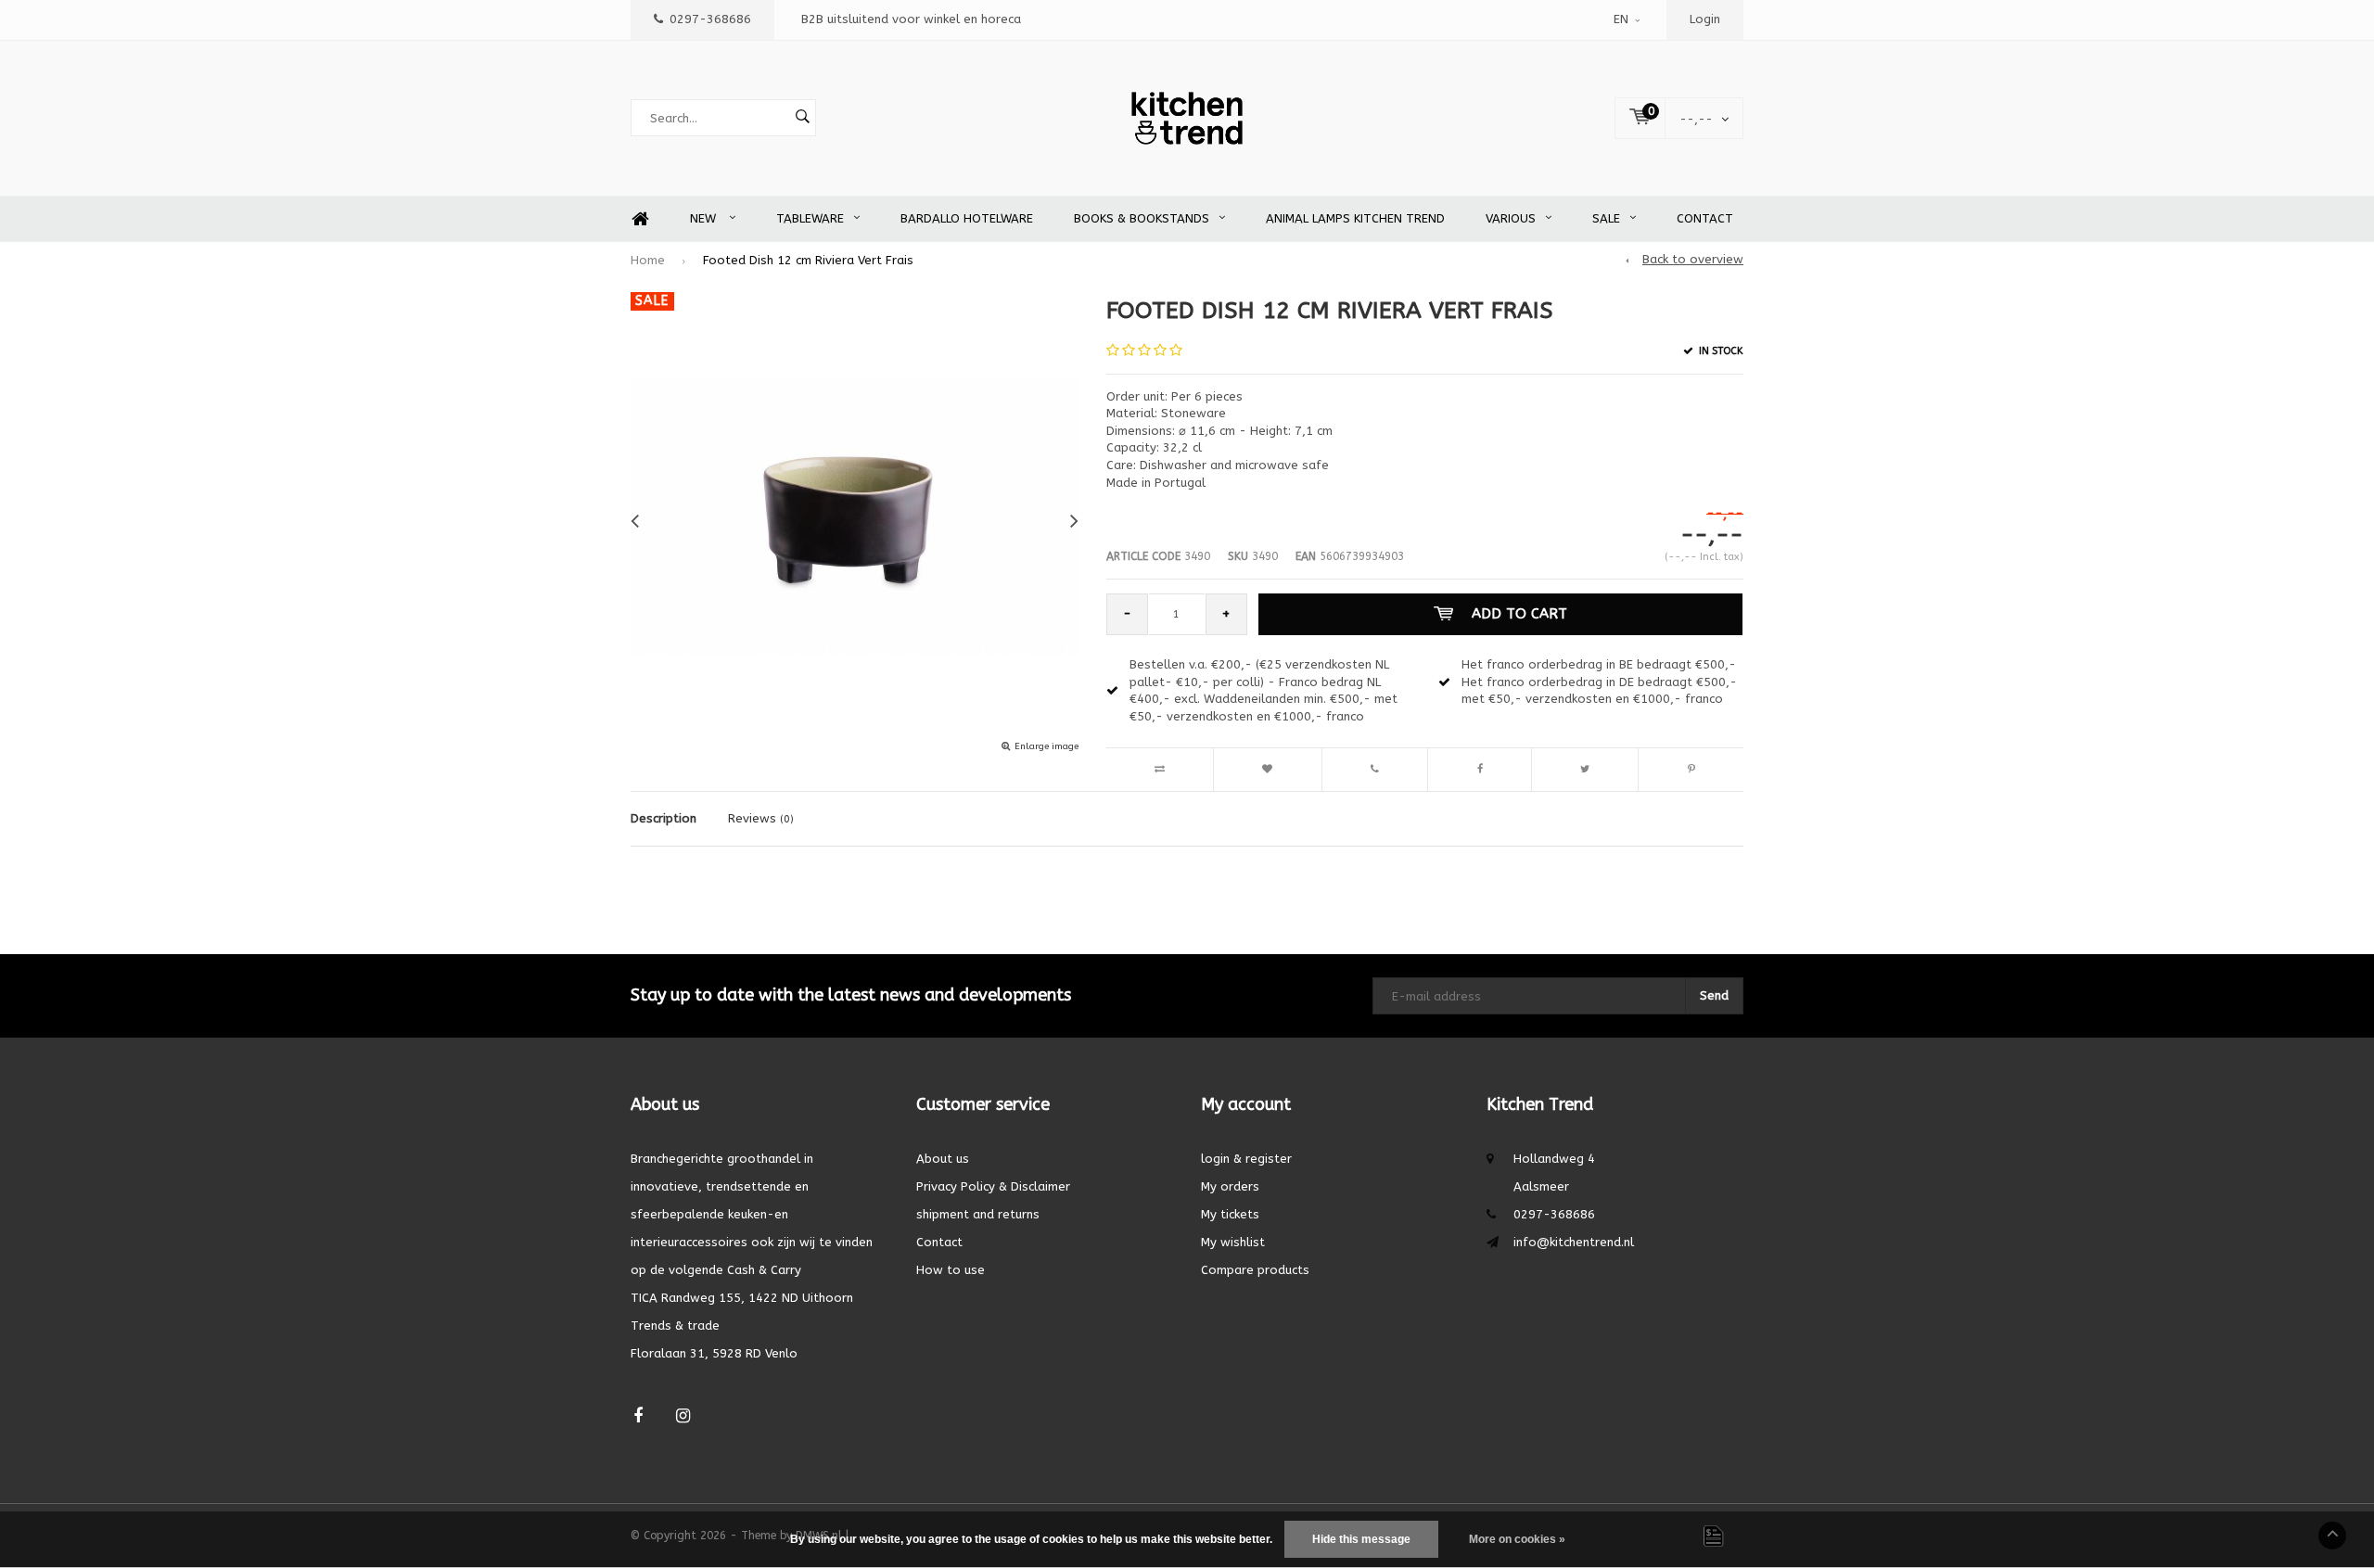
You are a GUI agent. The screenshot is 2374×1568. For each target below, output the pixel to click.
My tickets (1230, 1214)
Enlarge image (1047, 746)
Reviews (761, 818)
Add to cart (1519, 614)
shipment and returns (978, 1214)
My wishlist (1233, 1242)
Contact (1705, 218)
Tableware (810, 218)
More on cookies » (1517, 1539)
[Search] (802, 118)
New (705, 218)
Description (664, 818)
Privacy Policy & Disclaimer (993, 1186)
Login (1705, 19)
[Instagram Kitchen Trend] (683, 1416)
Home (640, 219)
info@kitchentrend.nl (1574, 1242)
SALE (1606, 218)
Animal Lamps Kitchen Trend (1355, 218)
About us (943, 1159)
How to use (951, 1270)
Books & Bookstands (1142, 218)
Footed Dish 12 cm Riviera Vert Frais (808, 260)
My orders (1230, 1186)
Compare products (1255, 1270)
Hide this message (1361, 1539)
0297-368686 (710, 19)
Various (1511, 218)
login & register (1246, 1159)
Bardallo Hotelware (967, 218)
